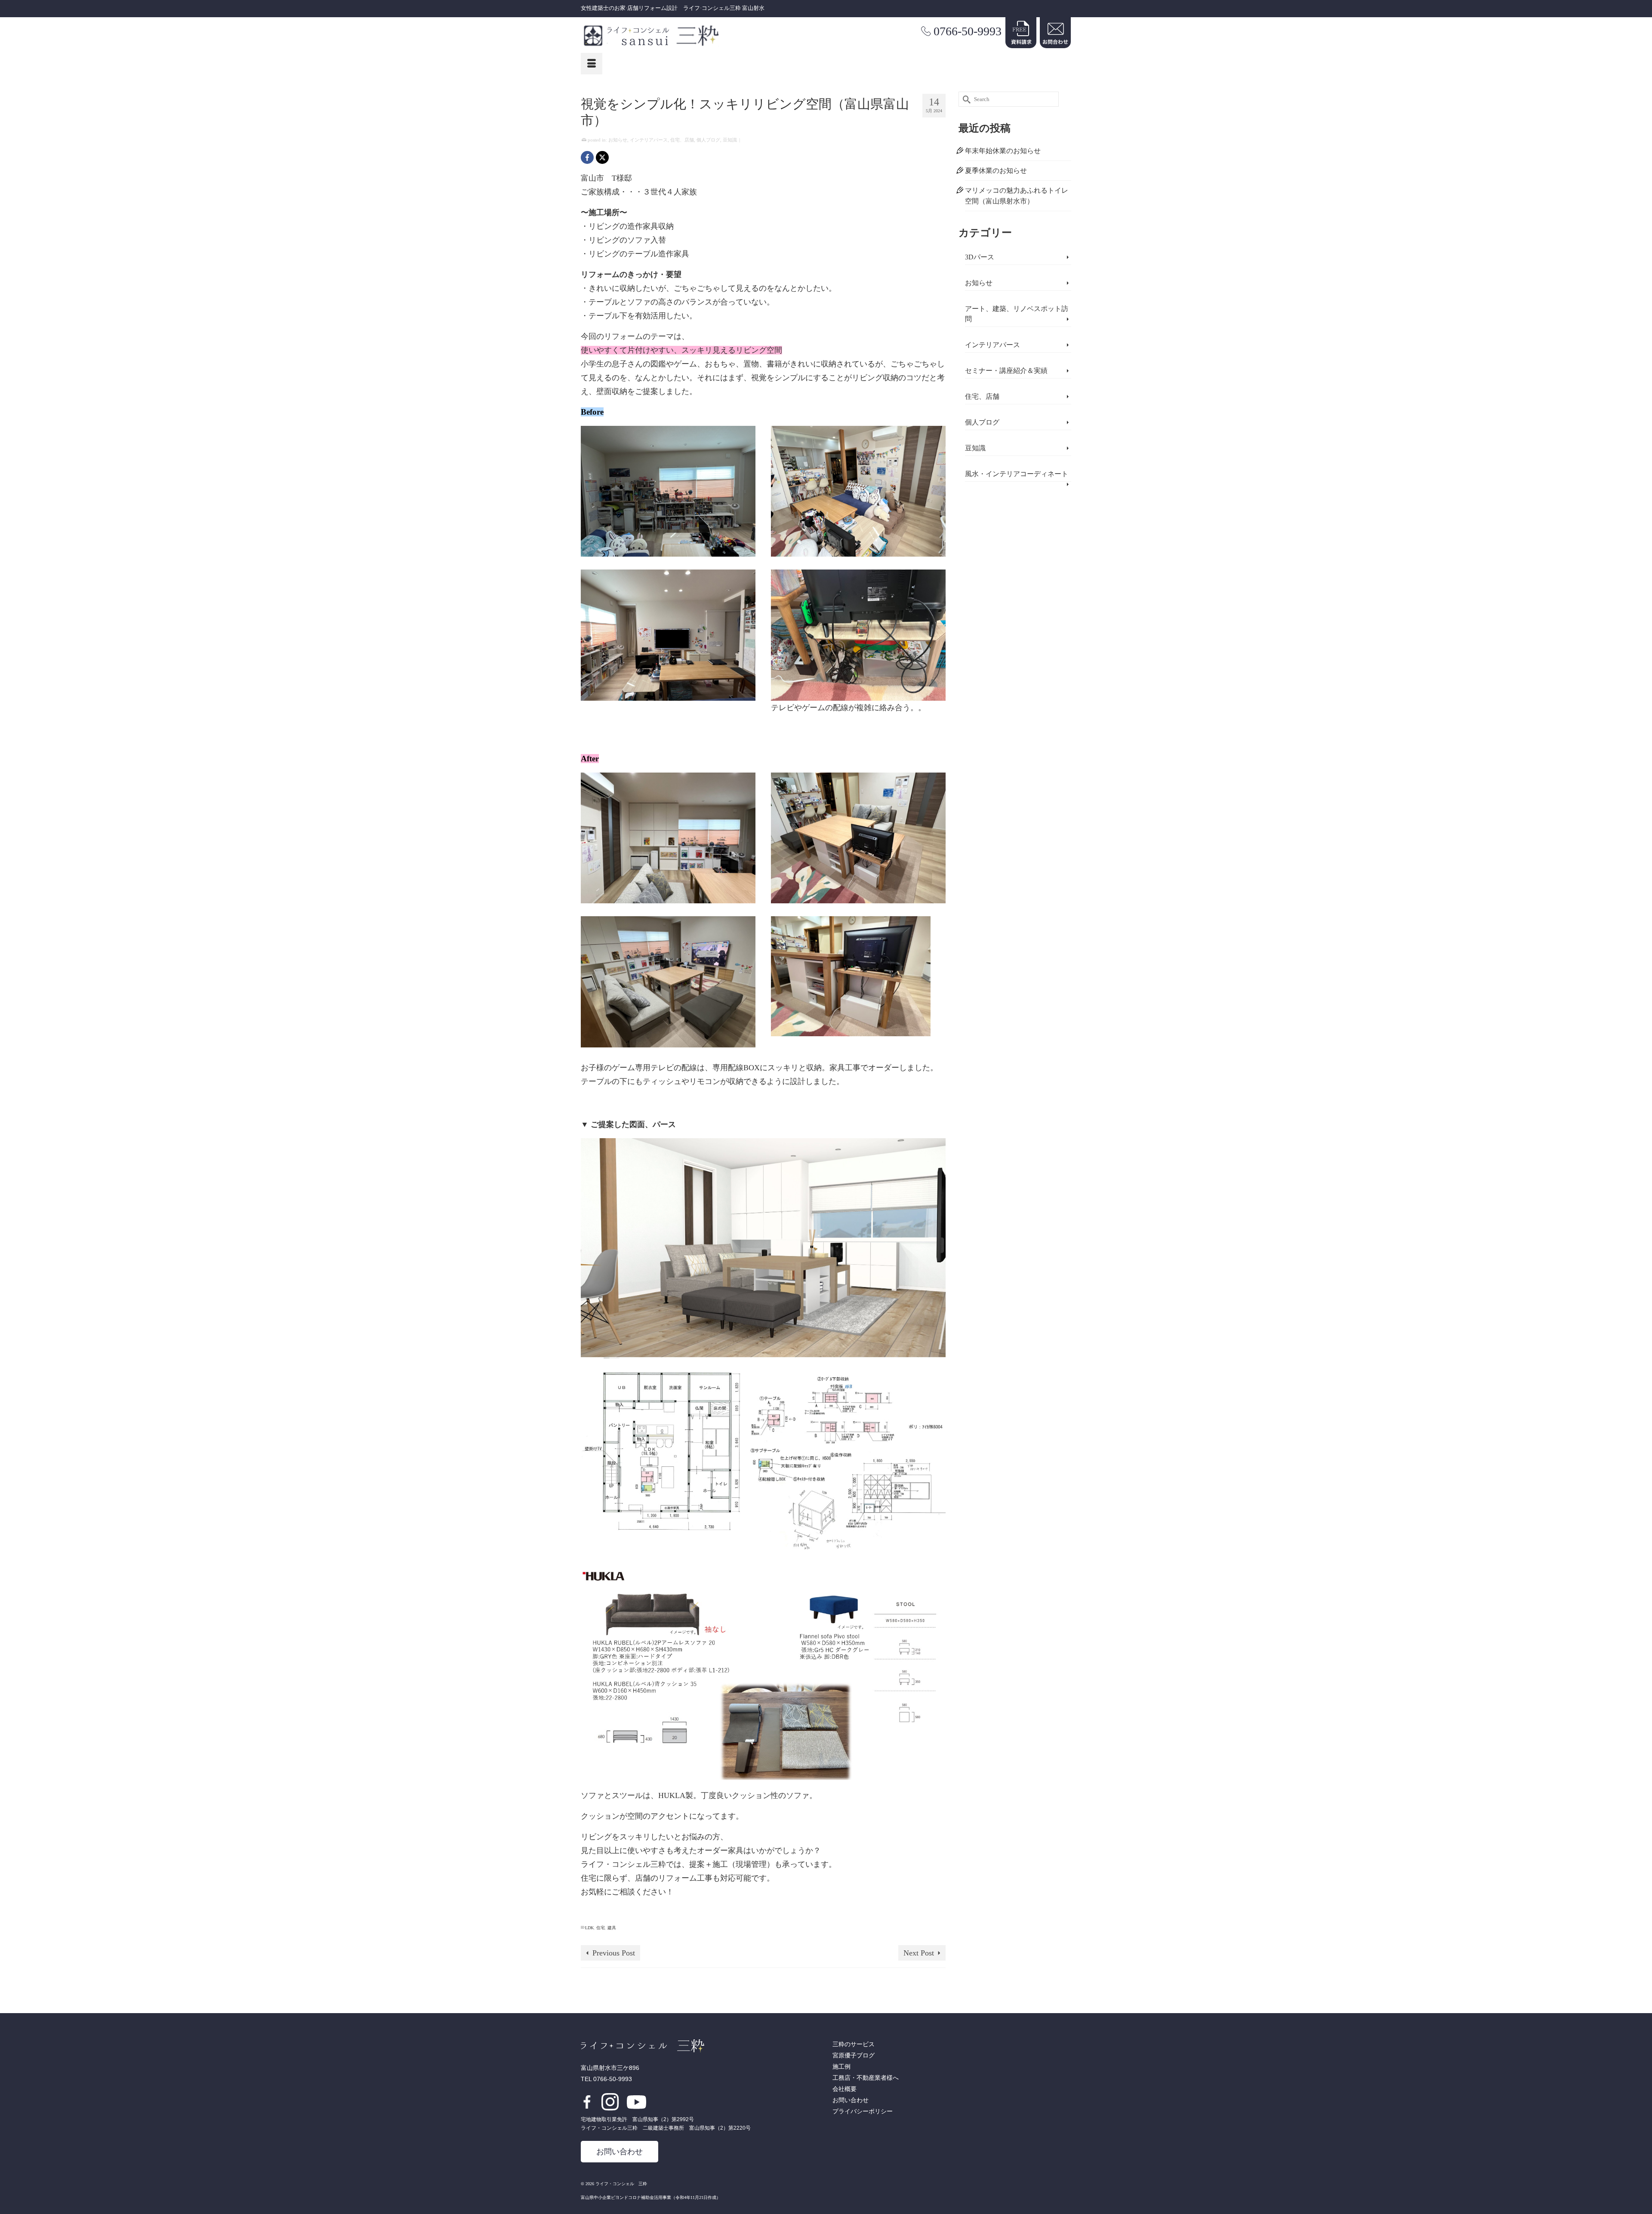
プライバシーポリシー (863, 2111)
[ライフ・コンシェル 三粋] (658, 36)
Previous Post (614, 1953)
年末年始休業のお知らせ (1003, 151)
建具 (612, 1928)
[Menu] (592, 64)
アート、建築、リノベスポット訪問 (1017, 314)
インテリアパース (649, 140)
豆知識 (730, 140)
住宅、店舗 (682, 140)
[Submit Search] (965, 99)
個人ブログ (708, 140)
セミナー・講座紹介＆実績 (1006, 371)
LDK (589, 1928)
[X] (602, 157)
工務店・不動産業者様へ (866, 2078)
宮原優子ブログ (854, 2055)
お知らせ (618, 140)
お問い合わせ (619, 2152)
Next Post (919, 1953)
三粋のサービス (854, 2044)
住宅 (601, 1928)
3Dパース (980, 257)
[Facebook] (587, 157)
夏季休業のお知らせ (996, 171)
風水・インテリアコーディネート (1017, 474)
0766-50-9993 (968, 31)
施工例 (841, 2067)
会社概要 (844, 2089)
